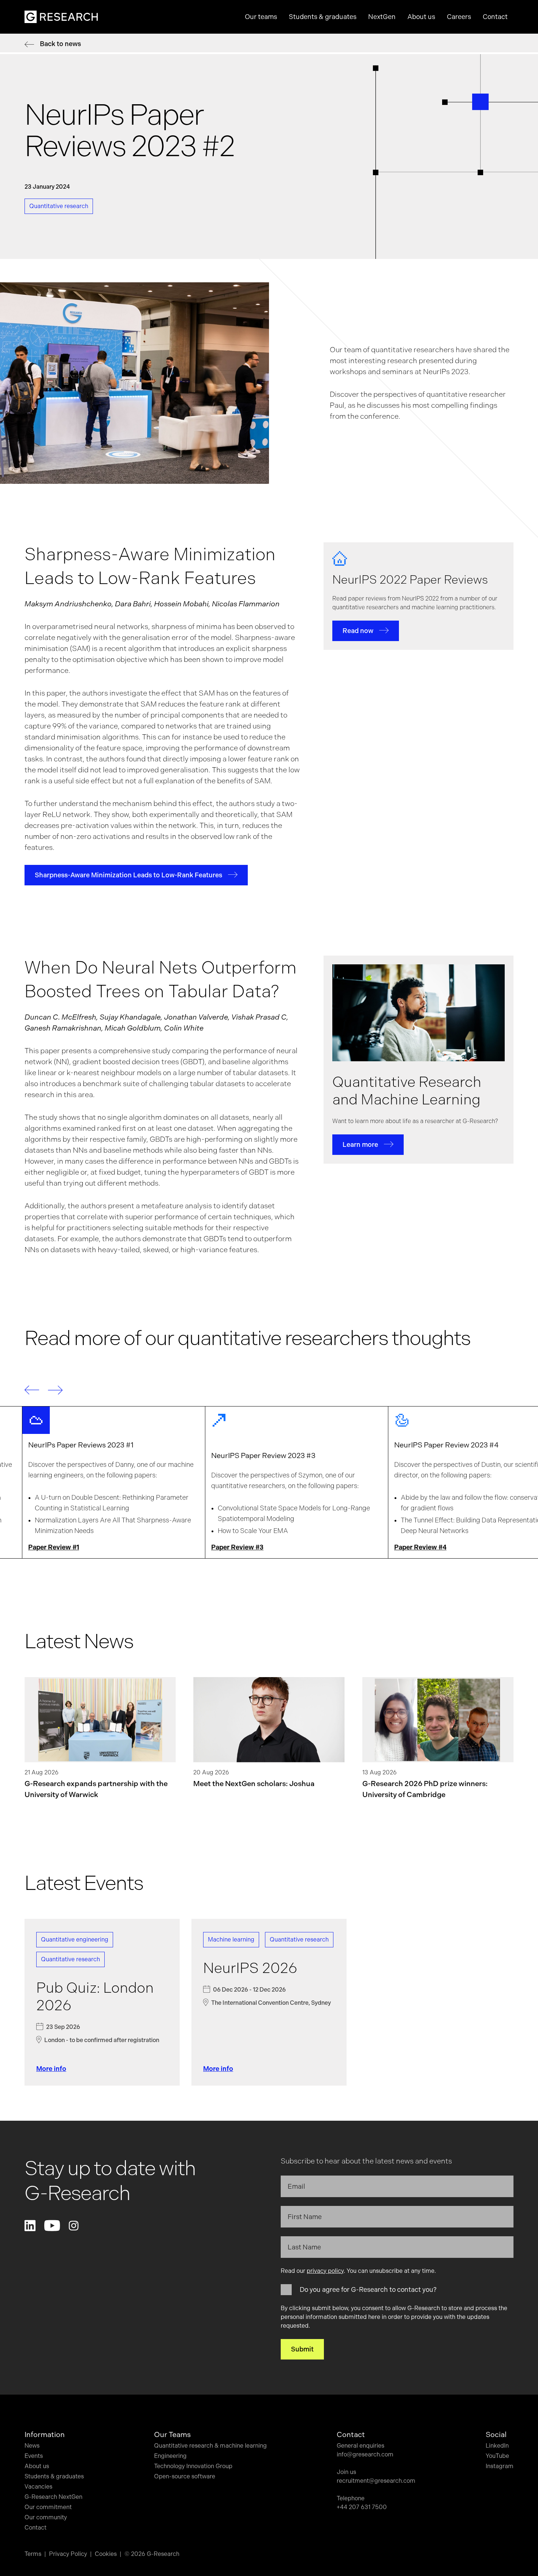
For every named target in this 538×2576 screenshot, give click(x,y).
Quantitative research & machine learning (210, 2446)
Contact (495, 17)
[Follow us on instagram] (74, 2226)
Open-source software (185, 2476)
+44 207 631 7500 (362, 2507)
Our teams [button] (261, 17)
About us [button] (421, 17)
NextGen (382, 17)
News (32, 2446)
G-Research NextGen (53, 2497)
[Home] (61, 17)
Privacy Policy (68, 2554)
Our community (46, 2517)
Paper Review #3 (237, 1547)
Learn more (360, 1144)
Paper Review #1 (54, 1547)
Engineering (170, 2456)
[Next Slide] (55, 1390)
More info (51, 2069)
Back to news (60, 44)
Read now (358, 631)
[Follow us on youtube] (52, 2226)
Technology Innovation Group (193, 2466)
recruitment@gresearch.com (376, 2481)
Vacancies (38, 2487)
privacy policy (325, 2271)
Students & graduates (54, 2476)
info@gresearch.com (365, 2454)
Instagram (500, 2466)
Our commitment (48, 2507)
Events (34, 2456)
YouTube (497, 2456)
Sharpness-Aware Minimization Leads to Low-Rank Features (128, 875)
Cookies (106, 2554)
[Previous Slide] (32, 1390)
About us (37, 2466)
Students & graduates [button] (323, 17)
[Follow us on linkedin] (30, 2226)
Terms (33, 2554)
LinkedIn (497, 2446)
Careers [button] (459, 17)
